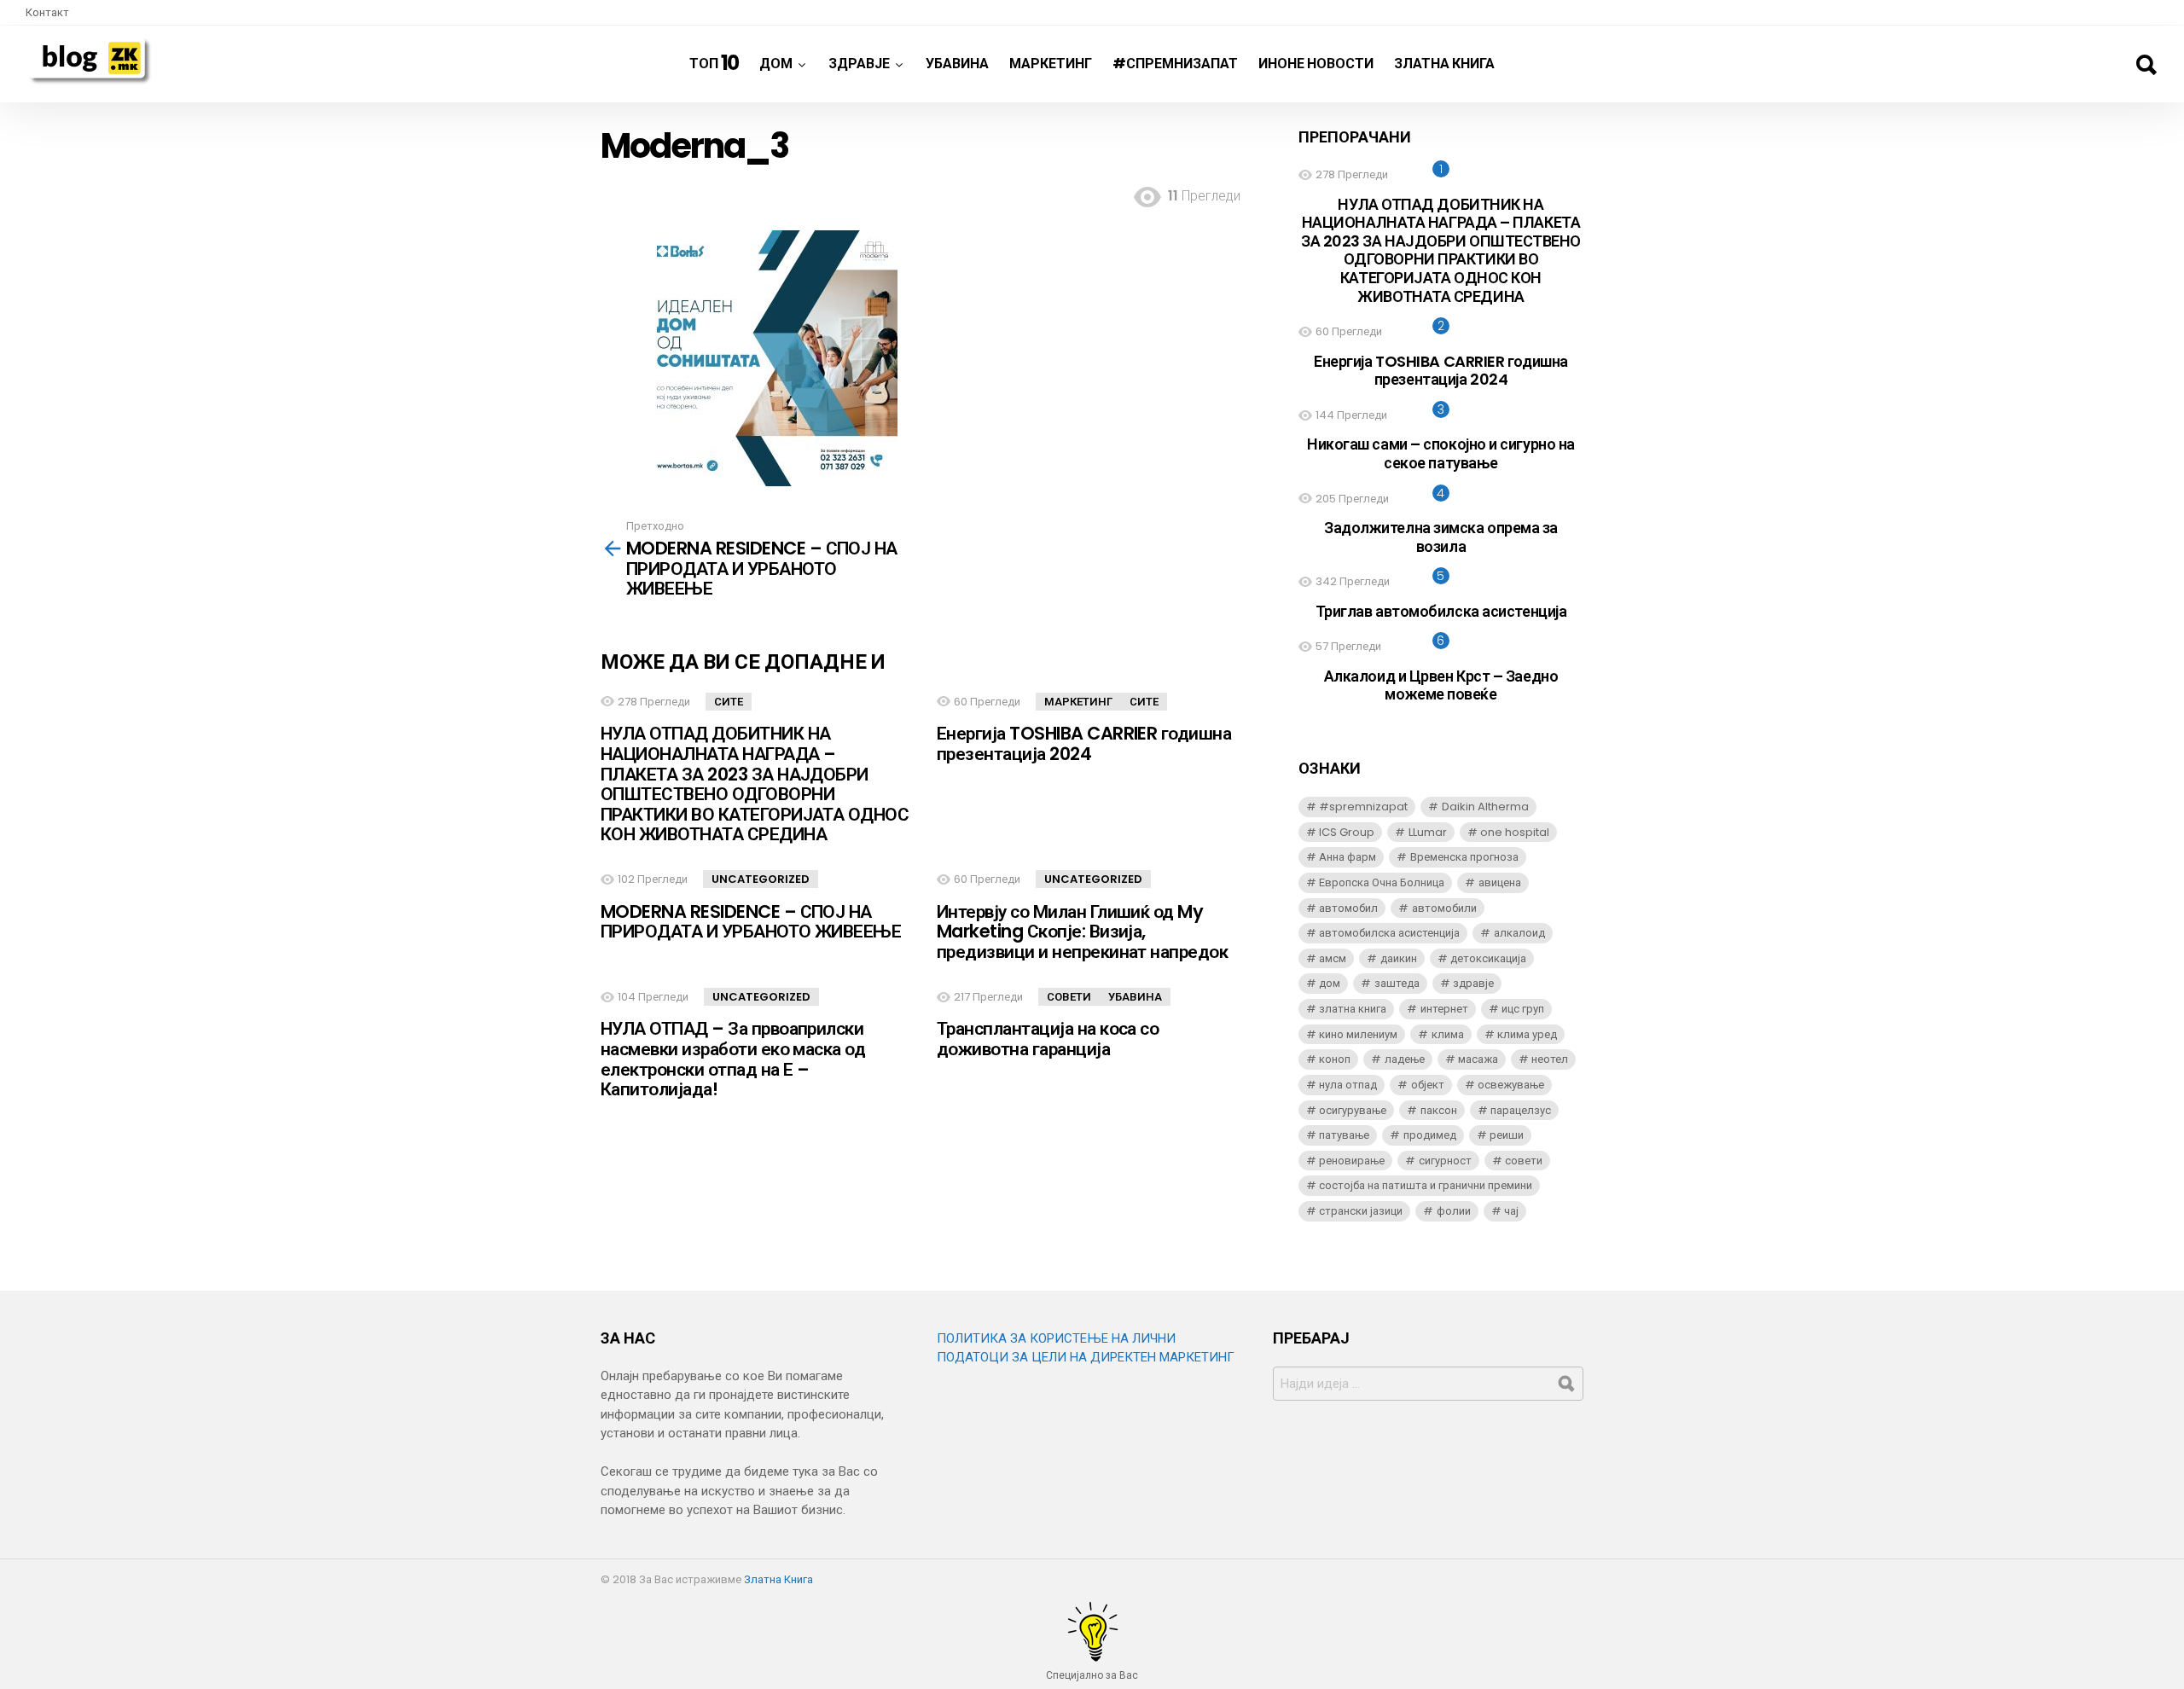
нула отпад (1348, 1085)
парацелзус (1521, 1110)
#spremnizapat (1363, 807)
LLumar (1428, 832)
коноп (1335, 1059)
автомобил (1348, 908)
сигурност (1445, 1161)
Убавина (957, 64)
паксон (1439, 1110)
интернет (1444, 1009)
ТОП (714, 63)
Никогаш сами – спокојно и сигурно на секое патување (1441, 453)
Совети (1069, 997)
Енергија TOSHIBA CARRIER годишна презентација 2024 (1084, 743)
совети (1524, 1161)
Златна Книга (1444, 64)
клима (1448, 1034)
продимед (1430, 1135)
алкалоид (1519, 933)
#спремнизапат (1175, 64)
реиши (1507, 1135)
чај (1511, 1211)
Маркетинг (1051, 64)
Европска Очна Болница (1382, 882)
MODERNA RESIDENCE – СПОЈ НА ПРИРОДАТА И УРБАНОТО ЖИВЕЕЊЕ (751, 922)
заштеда (1397, 983)
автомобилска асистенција (1389, 933)
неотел (1550, 1059)
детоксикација (1488, 958)
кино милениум (1358, 1034)
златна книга (1353, 1009)
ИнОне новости (1316, 64)
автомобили (1444, 908)
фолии (1454, 1211)
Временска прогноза (1464, 857)
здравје (1473, 983)
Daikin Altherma (1485, 807)
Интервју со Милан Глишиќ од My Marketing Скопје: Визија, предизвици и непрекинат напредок (1082, 932)
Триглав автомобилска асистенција (1441, 611)
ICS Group (1347, 832)
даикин (1399, 958)
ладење (1405, 1059)
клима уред (1527, 1034)
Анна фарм (1348, 857)
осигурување (1353, 1110)
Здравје (859, 64)
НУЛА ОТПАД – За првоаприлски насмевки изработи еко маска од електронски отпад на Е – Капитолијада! (733, 1059)
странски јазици (1361, 1211)
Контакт (47, 12)
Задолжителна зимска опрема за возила (1441, 537)
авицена (1500, 882)
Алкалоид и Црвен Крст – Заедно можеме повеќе (1441, 685)
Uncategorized (761, 879)
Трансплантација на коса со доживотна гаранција (1048, 1039)
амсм (1333, 958)
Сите (729, 702)
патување (1344, 1135)
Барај (2146, 65)
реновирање (1352, 1161)
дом (1330, 983)
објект (1428, 1085)
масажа (1478, 1059)
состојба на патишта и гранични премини (1426, 1185)
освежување (1511, 1085)
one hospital (1515, 832)
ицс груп (1523, 1009)
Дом (776, 64)
